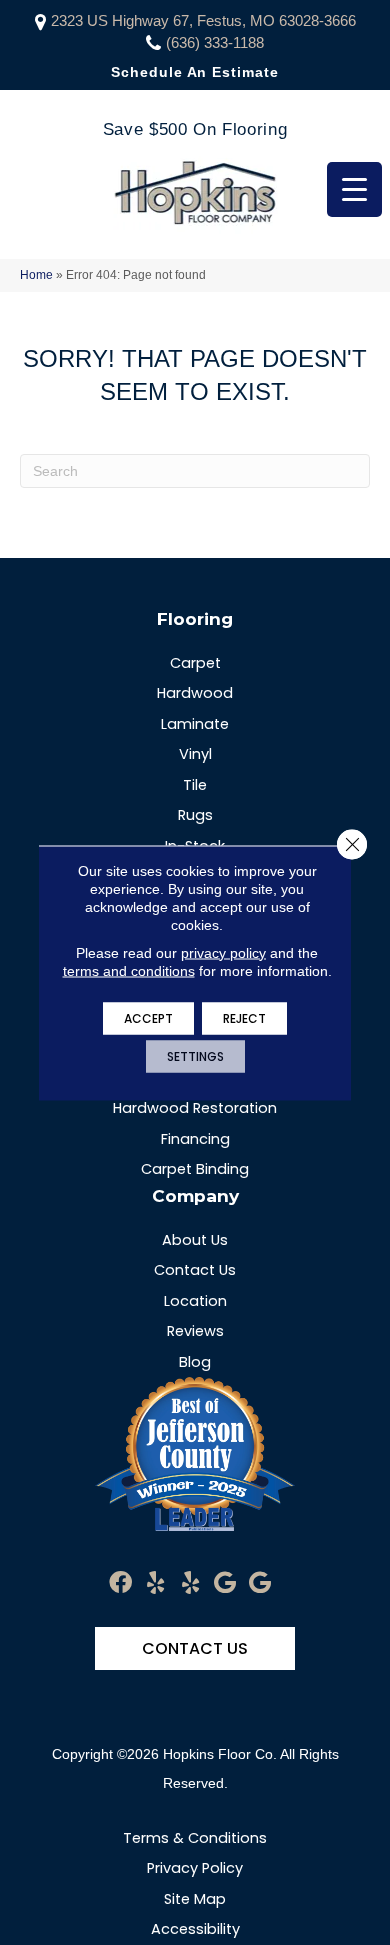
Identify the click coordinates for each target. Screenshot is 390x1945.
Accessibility (195, 1929)
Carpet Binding (195, 1169)
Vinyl (195, 754)
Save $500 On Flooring (195, 129)
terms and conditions (129, 970)
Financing (195, 1139)
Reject (244, 1017)
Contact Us (195, 1270)
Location (195, 1301)
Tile (195, 785)
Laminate (195, 724)
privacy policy (223, 952)
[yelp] (155, 1583)
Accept (148, 1017)
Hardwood (195, 693)
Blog (195, 1362)
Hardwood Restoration (195, 1108)
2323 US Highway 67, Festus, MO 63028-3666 (203, 20)
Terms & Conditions (195, 1838)
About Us (195, 1240)
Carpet (195, 663)
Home (36, 275)
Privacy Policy (195, 1868)
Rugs (195, 815)
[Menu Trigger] (354, 189)
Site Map (195, 1899)
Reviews (195, 1331)
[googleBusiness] (225, 1583)
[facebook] (120, 1583)
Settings (195, 1055)
